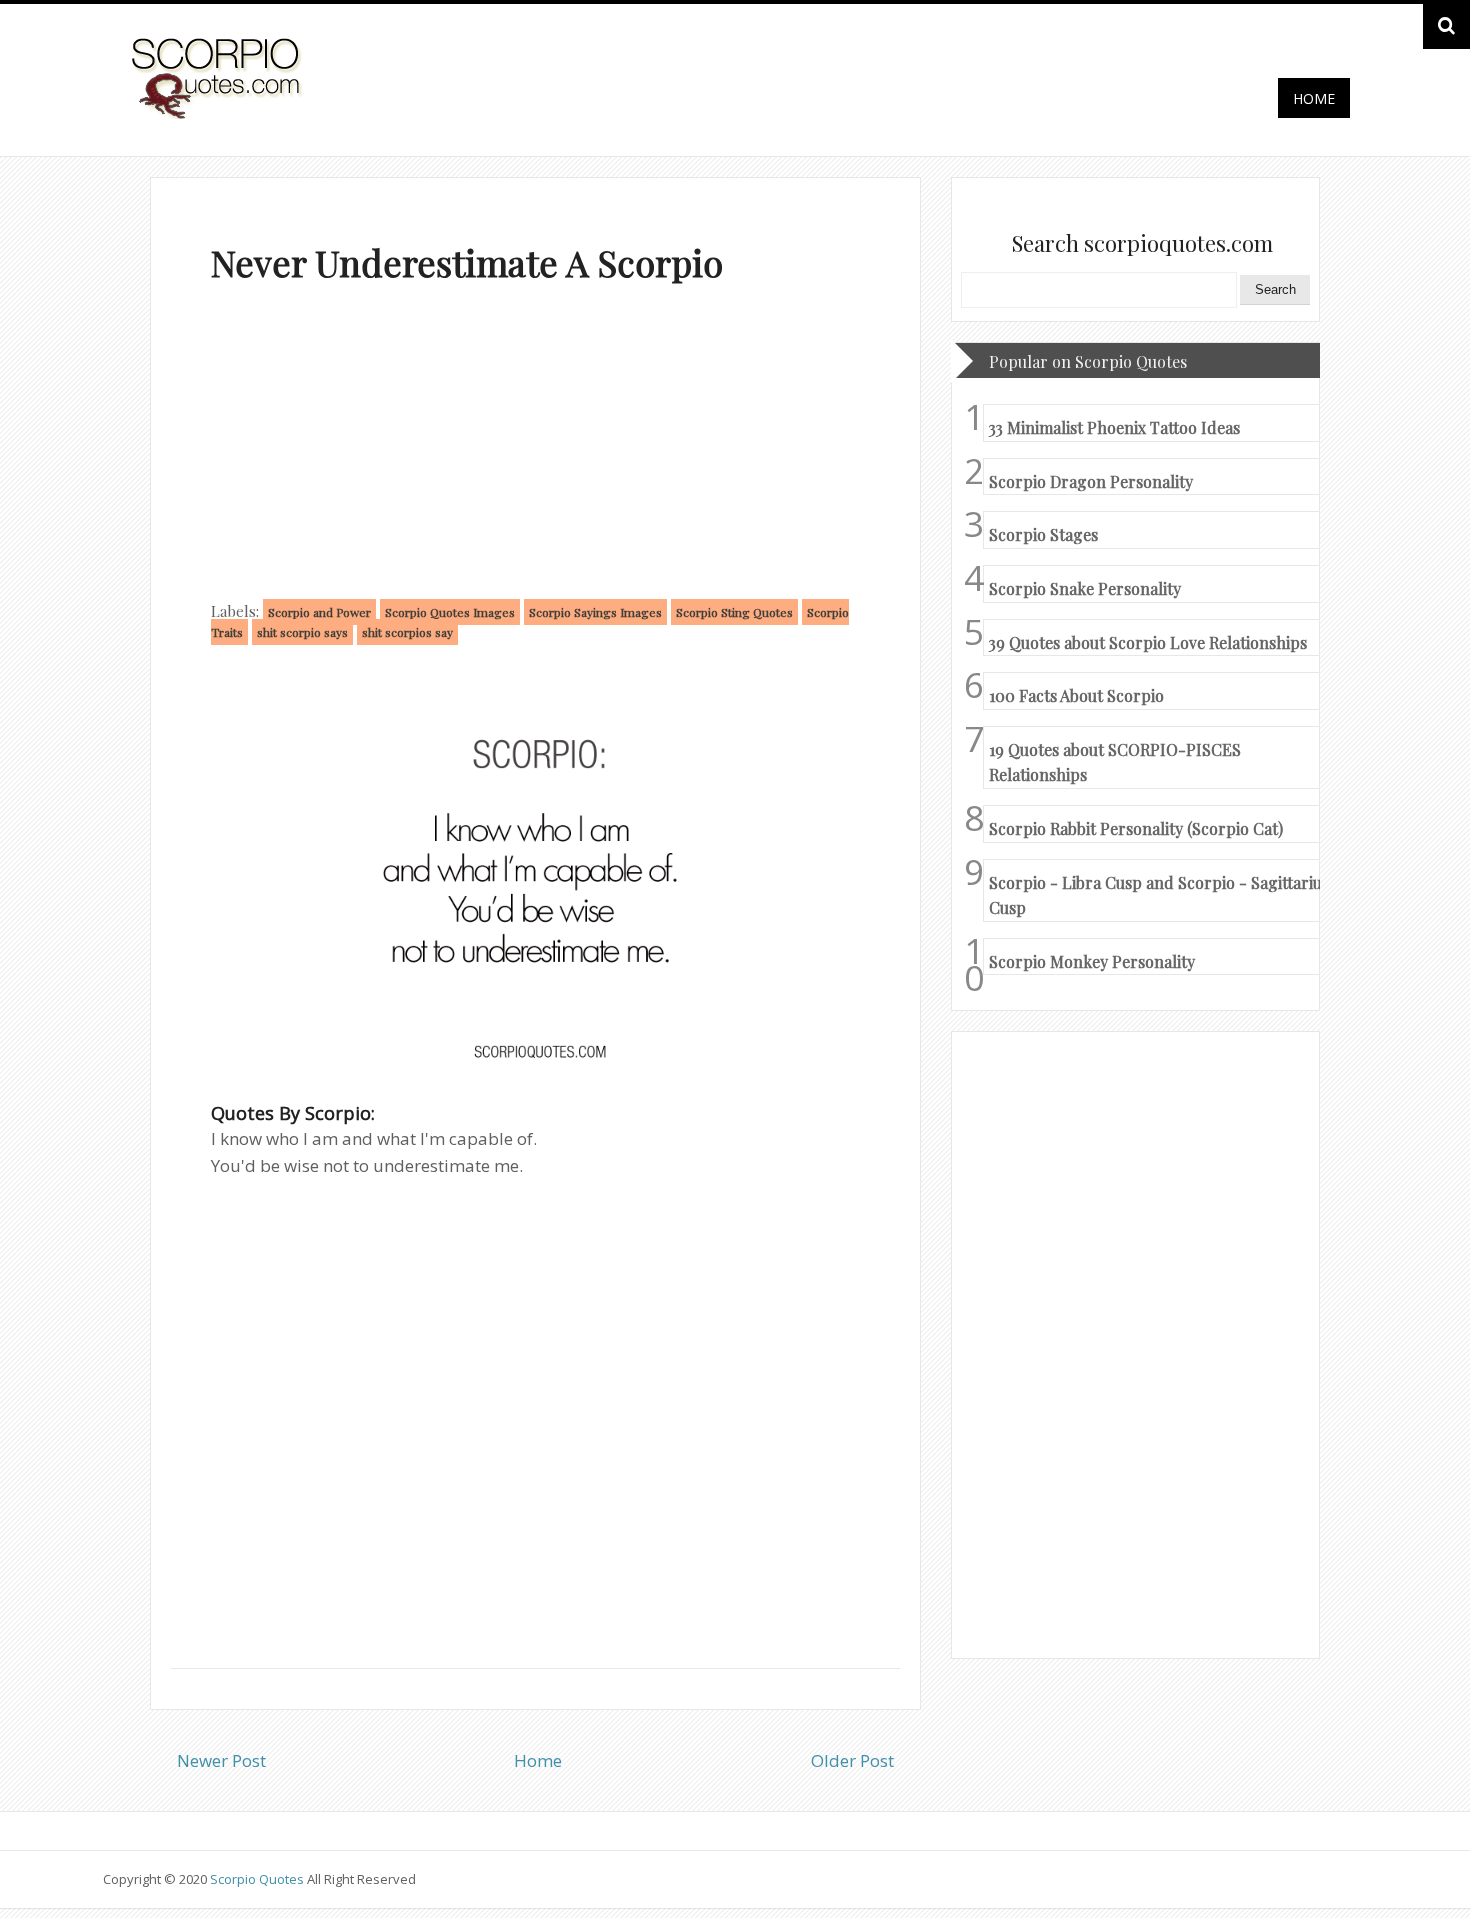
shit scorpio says (302, 632)
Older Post (852, 1760)
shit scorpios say (407, 632)
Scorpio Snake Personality (1085, 588)
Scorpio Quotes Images (450, 612)
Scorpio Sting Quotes (734, 612)
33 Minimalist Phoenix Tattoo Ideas (1114, 427)
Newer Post (221, 1760)
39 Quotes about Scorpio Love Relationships (1148, 642)
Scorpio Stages (1043, 534)
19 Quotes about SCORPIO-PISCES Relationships (1115, 762)
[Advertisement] (535, 446)
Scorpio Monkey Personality (1092, 961)
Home (538, 1760)
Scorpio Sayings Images (595, 612)
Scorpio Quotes (258, 1879)
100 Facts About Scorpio (1076, 695)
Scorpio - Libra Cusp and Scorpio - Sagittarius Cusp (1159, 895)
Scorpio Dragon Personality (1091, 481)
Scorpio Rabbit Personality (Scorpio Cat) (1136, 828)
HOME (1314, 98)
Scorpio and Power (319, 612)
